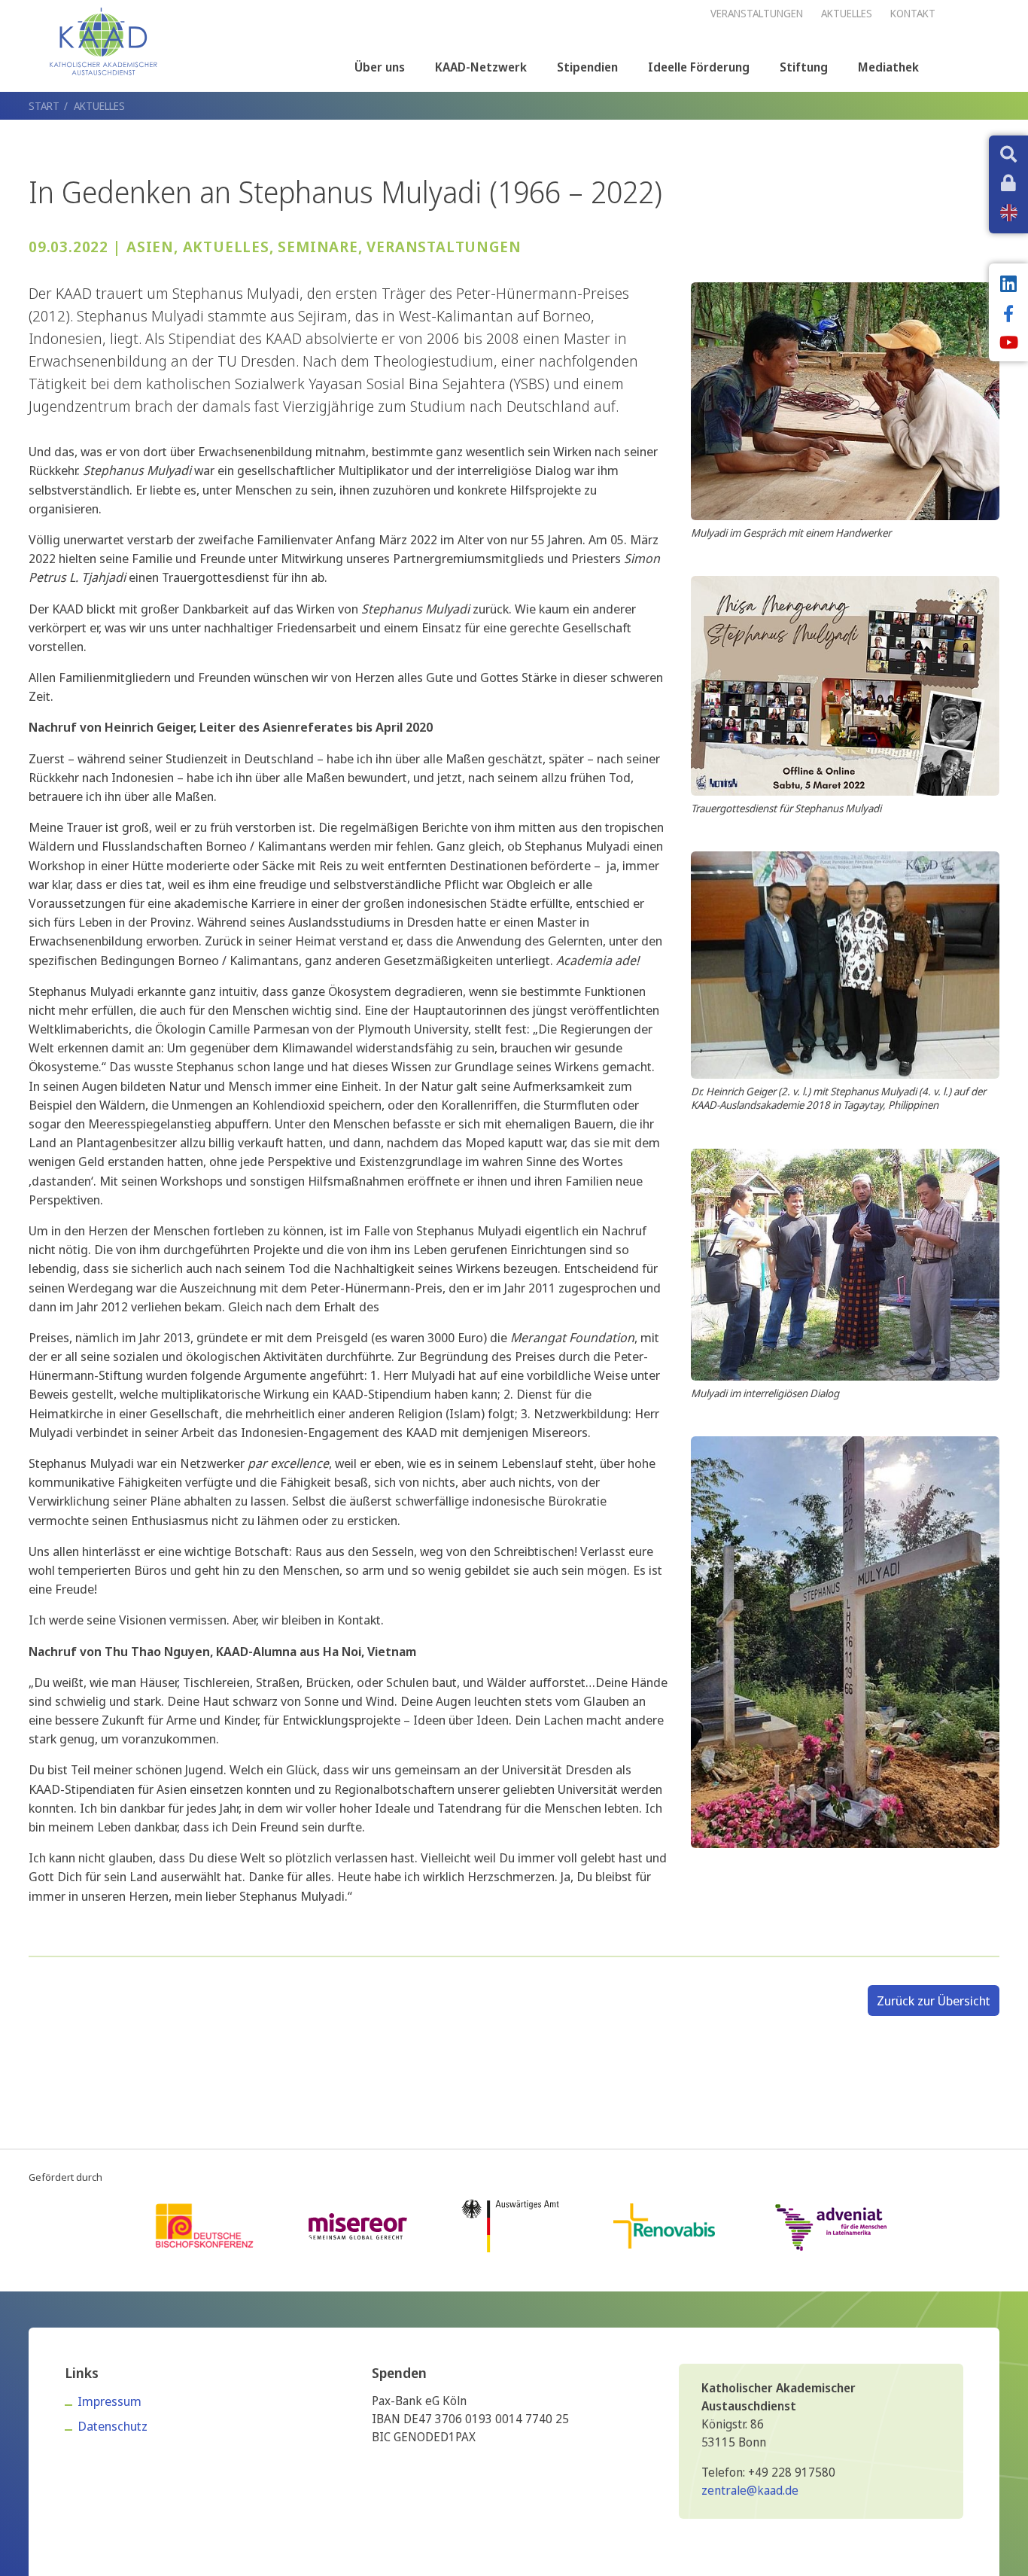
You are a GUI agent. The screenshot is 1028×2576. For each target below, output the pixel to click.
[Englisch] (1009, 213)
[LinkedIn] (1008, 285)
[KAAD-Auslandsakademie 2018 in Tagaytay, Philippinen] (845, 964)
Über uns (380, 67)
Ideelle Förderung (699, 67)
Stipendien (587, 67)
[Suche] (1008, 156)
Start (44, 106)
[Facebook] (1008, 315)
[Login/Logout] (1008, 184)
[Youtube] (1008, 344)
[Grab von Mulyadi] (845, 1641)
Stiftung (804, 67)
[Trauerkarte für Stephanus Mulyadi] (845, 685)
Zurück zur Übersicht (934, 2001)
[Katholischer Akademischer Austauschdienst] (103, 41)
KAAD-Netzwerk (481, 67)
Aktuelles (99, 106)
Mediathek (888, 67)
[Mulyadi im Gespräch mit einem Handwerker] (845, 400)
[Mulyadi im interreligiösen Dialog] (845, 1263)
